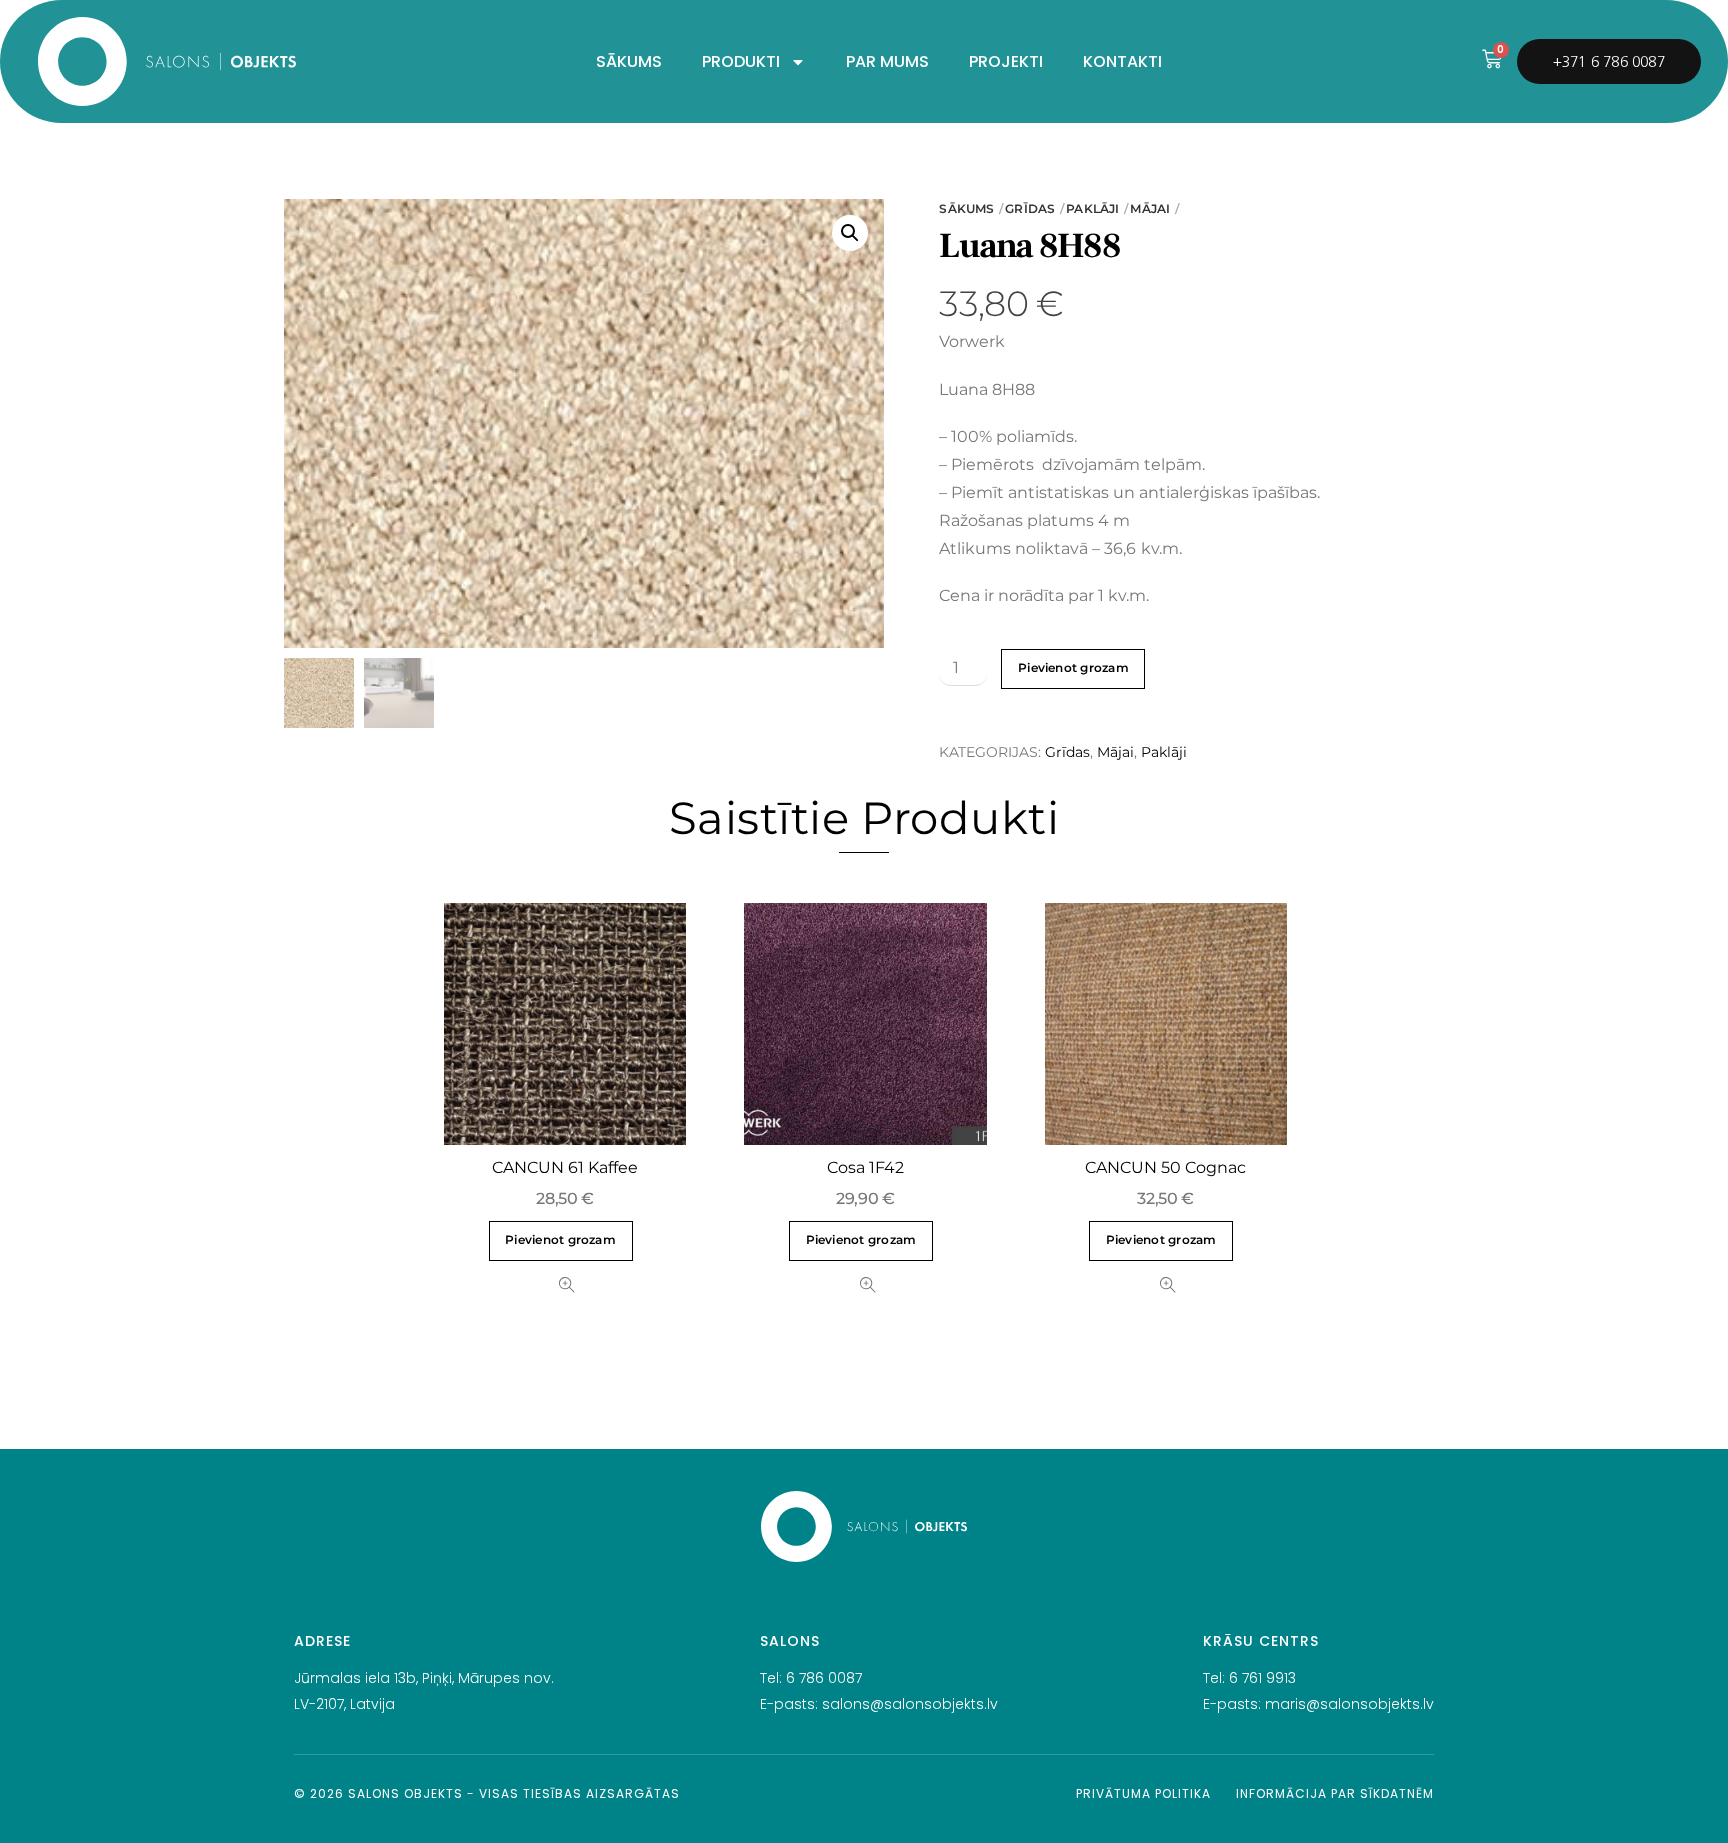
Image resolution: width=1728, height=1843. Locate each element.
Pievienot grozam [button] (560, 1240)
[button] (850, 233)
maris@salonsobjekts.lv (1349, 1704)
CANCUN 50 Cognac (1165, 1167)
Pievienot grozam (1073, 668)
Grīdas (1030, 208)
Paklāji (1092, 208)
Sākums (966, 208)
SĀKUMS (629, 61)
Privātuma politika (1143, 1793)
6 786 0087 (824, 1678)
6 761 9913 (1262, 1678)
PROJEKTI (1006, 61)
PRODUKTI (741, 61)
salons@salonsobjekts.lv (910, 1704)
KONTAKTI (1122, 61)
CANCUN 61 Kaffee (565, 1167)
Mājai (1150, 208)
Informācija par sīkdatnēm (1335, 1793)
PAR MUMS (887, 61)
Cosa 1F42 (865, 1167)
